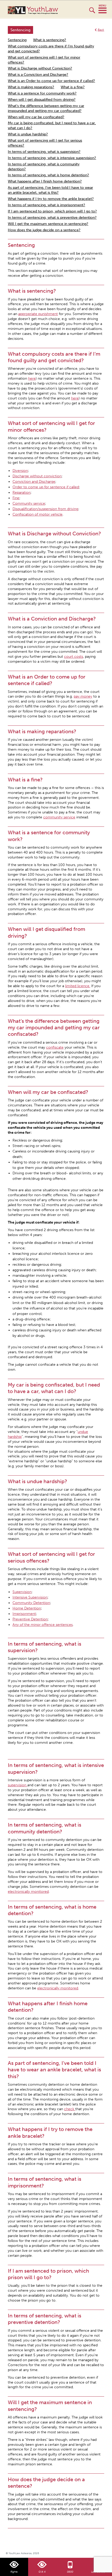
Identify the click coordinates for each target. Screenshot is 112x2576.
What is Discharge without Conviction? (40, 68)
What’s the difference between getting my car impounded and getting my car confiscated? (46, 108)
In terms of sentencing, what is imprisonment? (46, 205)
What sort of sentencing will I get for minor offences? (44, 60)
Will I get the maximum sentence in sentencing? (48, 224)
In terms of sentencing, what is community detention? (44, 167)
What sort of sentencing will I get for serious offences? (45, 143)
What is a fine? (73, 87)
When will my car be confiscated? (36, 117)
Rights (14, 2572)
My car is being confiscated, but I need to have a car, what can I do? (52, 126)
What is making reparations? (31, 87)
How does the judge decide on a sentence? (44, 230)
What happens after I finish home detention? (45, 181)
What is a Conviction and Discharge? (38, 75)
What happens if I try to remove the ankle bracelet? (51, 199)
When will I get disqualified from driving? (42, 100)
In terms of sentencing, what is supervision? (44, 152)
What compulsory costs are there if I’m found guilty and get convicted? (51, 49)
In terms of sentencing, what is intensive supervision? (52, 158)
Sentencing (17, 40)
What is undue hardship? (28, 134)
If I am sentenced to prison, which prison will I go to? (52, 211)
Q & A (42, 2572)
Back (101, 30)
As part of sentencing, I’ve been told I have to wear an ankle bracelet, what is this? (50, 190)
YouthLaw (42, 10)
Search (92, 12)
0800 (70, 2572)
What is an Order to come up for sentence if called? (51, 81)
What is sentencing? (50, 40)
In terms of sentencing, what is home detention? (48, 175)
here (32, 378)
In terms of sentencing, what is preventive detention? (52, 218)
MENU (102, 9)
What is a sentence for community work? (42, 93)
